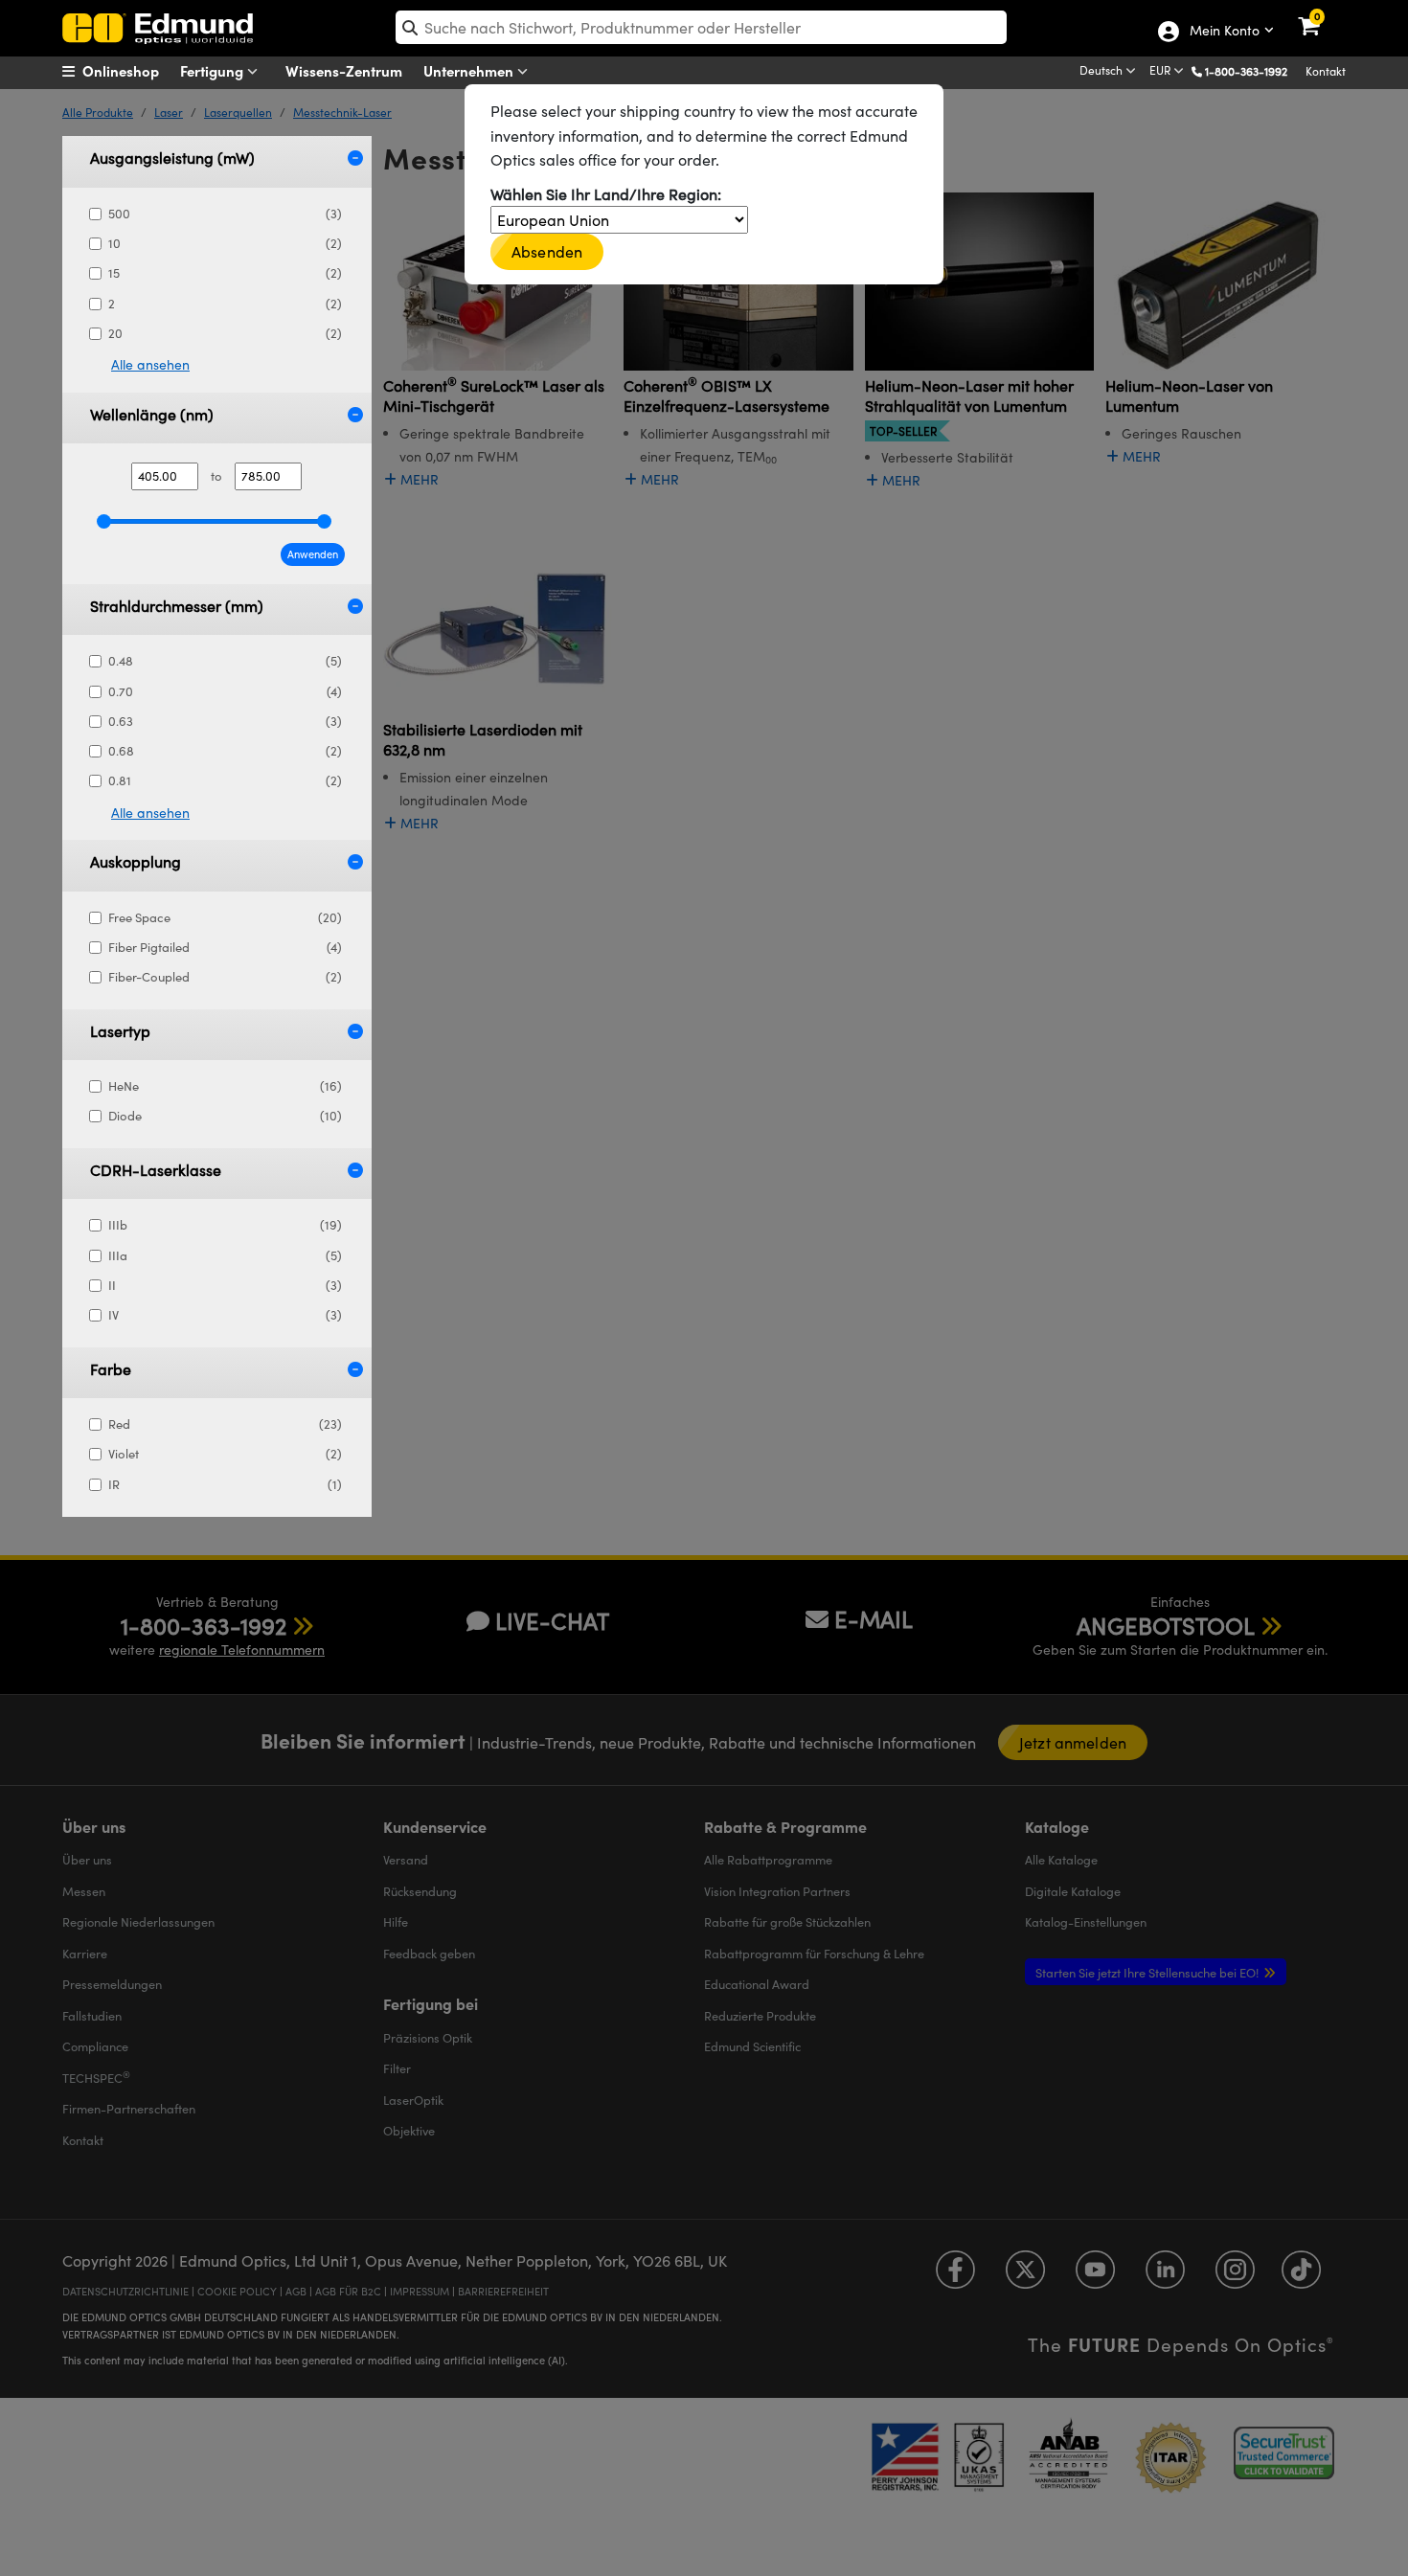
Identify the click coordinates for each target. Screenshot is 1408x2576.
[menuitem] (135, 71)
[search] (701, 27)
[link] (1321, 14)
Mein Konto (1224, 32)
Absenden (547, 251)
